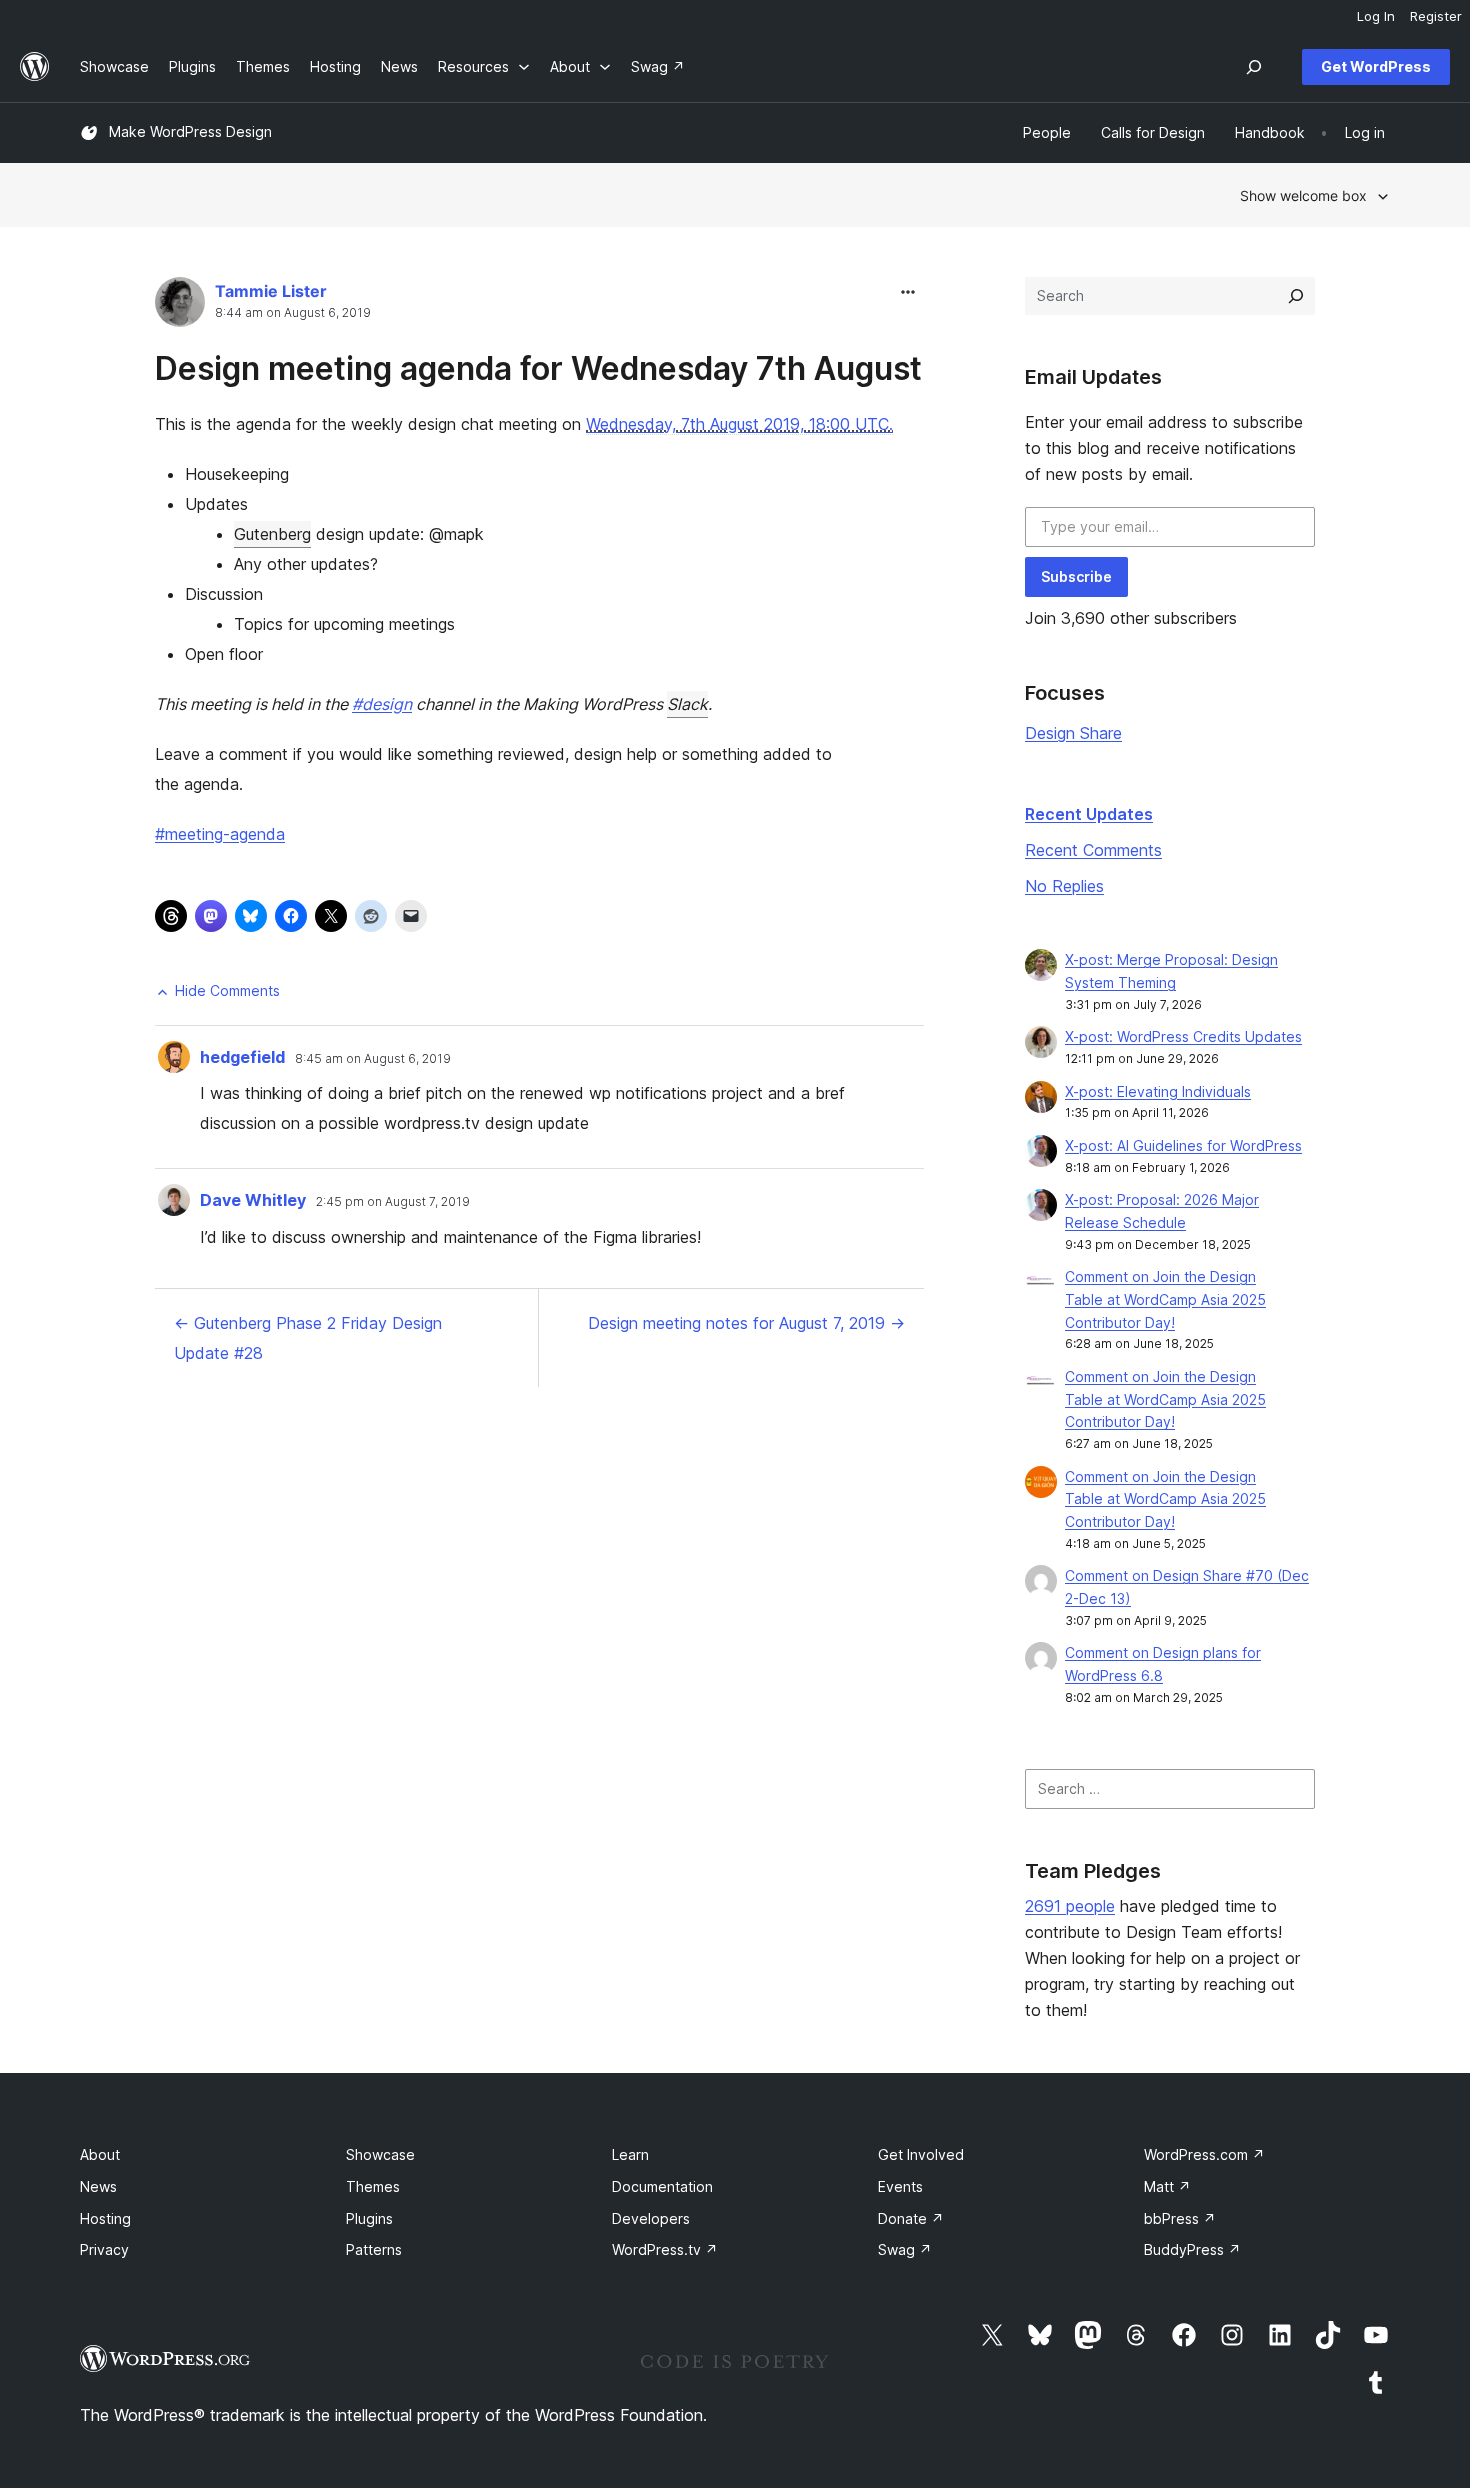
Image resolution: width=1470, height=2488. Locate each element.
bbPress (1180, 2218)
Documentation (662, 2186)
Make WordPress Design (190, 131)
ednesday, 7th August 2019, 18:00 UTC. (746, 424)
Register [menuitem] (1436, 16)
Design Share (1073, 733)
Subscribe (1076, 576)
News (98, 2186)
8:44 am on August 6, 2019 (293, 313)
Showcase (380, 2154)
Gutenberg (272, 534)
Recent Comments (1093, 850)
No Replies (1064, 886)
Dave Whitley (253, 1200)
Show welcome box (1303, 195)
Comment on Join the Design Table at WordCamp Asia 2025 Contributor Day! (1165, 1299)
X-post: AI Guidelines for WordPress (1183, 1145)
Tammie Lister (271, 291)
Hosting (105, 2218)
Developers (651, 2218)
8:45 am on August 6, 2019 (373, 1059)
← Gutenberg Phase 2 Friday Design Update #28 (308, 1338)
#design (382, 704)
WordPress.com (1204, 2154)
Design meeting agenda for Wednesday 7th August (538, 368)
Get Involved (921, 2154)
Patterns (374, 2249)
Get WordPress (1376, 66)
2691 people (1070, 1906)
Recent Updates (1089, 814)
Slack (687, 704)
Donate (911, 2218)
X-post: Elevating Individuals (1158, 1091)
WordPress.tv (665, 2249)
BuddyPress (1192, 2249)
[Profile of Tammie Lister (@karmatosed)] (180, 306)
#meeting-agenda (220, 834)
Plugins (369, 2218)
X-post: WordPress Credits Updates (1183, 1036)
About (100, 2154)
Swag (905, 2249)
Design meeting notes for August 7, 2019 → (746, 1323)
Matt (1167, 2186)
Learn (630, 2154)
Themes (373, 2186)
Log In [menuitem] (1376, 16)
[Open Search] (1254, 67)
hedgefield (242, 1057)
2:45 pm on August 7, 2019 (393, 1202)
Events (900, 2186)
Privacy (104, 2249)
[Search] (1296, 296)
